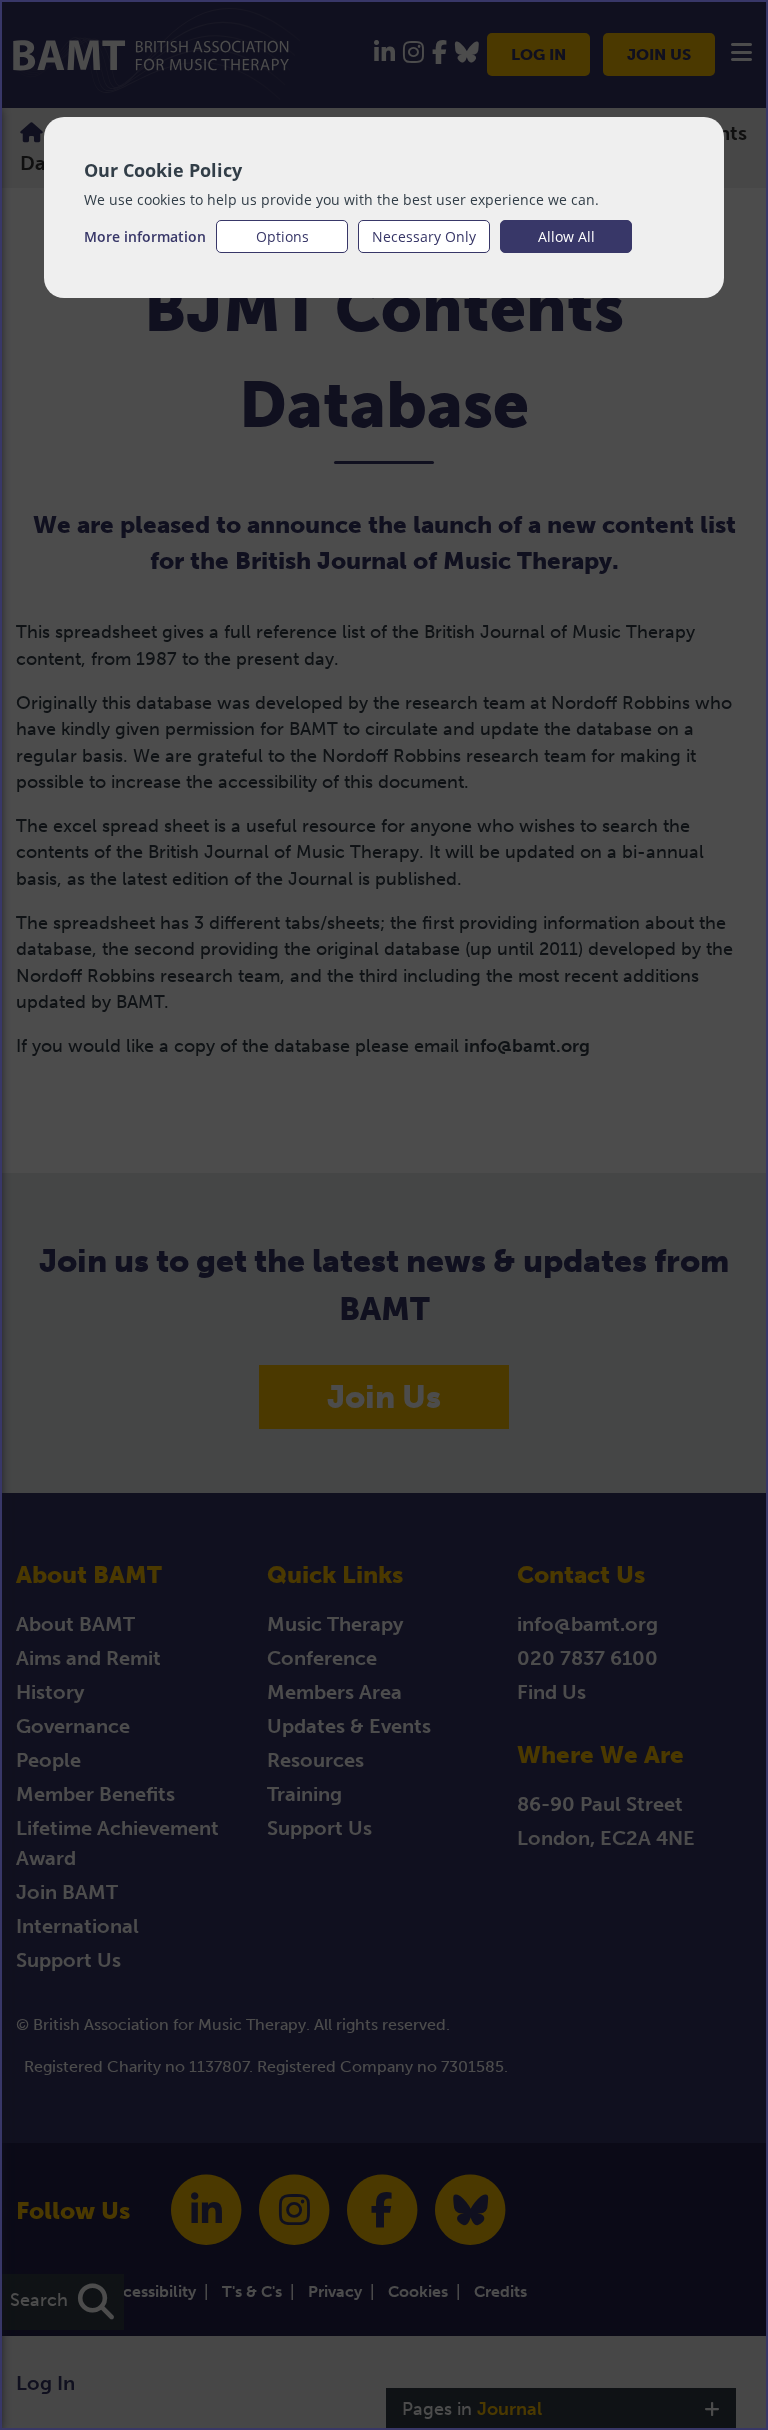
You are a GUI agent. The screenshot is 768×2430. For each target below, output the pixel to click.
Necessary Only (424, 236)
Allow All (566, 236)
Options (282, 236)
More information (145, 236)
